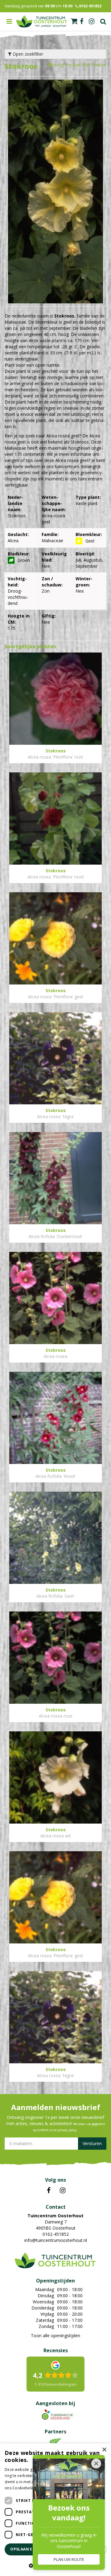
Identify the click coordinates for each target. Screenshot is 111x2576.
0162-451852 (56, 2234)
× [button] (104, 2450)
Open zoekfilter (27, 54)
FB (49, 2191)
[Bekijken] (74, 21)
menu (9, 22)
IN (63, 2191)
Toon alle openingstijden (55, 2335)
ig (92, 22)
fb (82, 22)
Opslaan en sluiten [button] (32, 2549)
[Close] (96, 2464)
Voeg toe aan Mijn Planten (80, 65)
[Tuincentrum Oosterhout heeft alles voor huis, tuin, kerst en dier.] (42, 22)
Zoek (103, 22)
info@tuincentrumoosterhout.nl (56, 2240)
